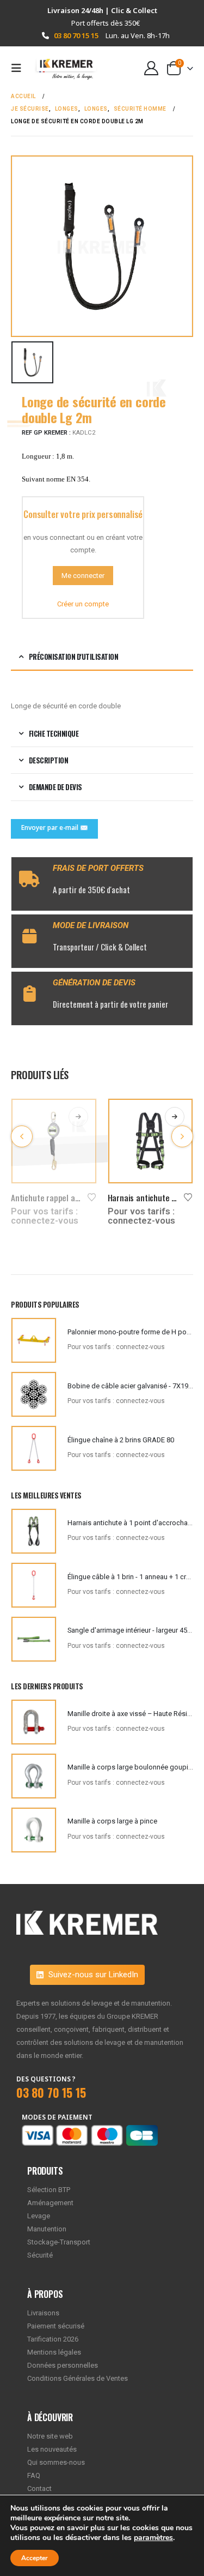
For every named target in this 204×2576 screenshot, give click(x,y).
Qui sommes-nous (56, 2462)
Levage (39, 2216)
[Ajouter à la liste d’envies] (92, 1196)
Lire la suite (78, 1117)
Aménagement (50, 2203)
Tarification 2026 (53, 2339)
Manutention (47, 2229)
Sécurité (40, 2255)
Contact (39, 2488)
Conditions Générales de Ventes (78, 2378)
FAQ (34, 2475)
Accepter (35, 2558)
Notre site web (50, 2436)
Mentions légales (54, 2352)
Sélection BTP (49, 2190)
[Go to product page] (54, 1141)
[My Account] (152, 68)
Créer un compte (83, 604)
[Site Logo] (61, 68)
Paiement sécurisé (56, 2326)
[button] (20, 68)
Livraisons (43, 2313)
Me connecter (83, 576)
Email (54, 829)
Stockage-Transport (59, 2242)
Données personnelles (63, 2365)
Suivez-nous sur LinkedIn (92, 1975)
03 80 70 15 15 (76, 35)
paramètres (153, 2538)
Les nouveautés (52, 2449)
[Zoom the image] (87, 1917)
